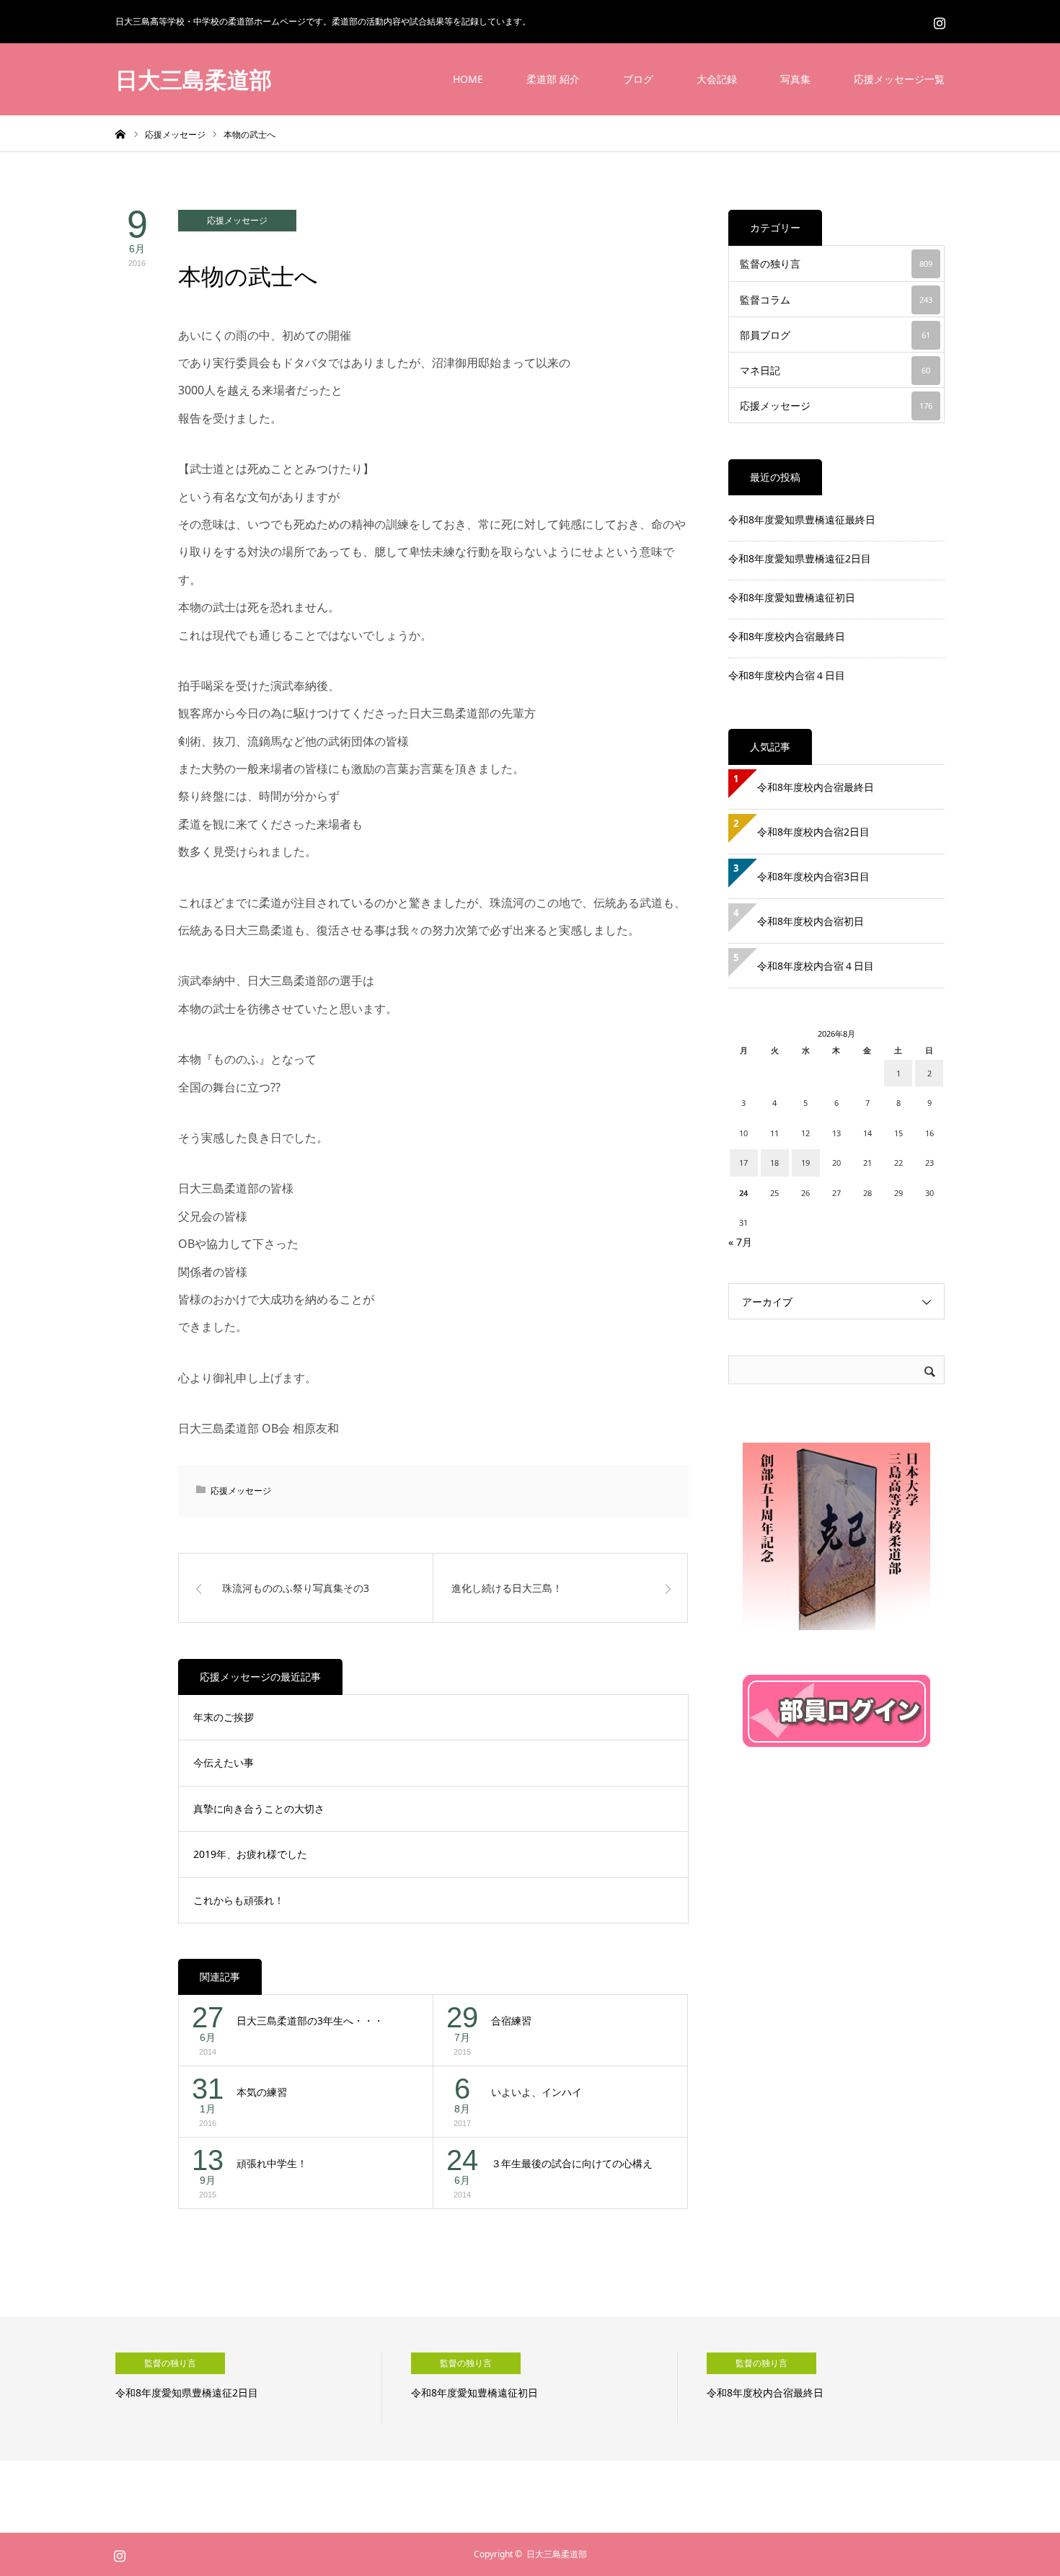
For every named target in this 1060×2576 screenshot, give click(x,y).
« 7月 (740, 1242)
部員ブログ (835, 335)
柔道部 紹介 (553, 79)
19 (805, 1163)
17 (743, 1163)
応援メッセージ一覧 (899, 79)
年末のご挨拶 (224, 1717)
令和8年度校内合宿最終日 (787, 636)
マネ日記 (835, 370)
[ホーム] (120, 133)
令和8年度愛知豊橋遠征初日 (792, 597)
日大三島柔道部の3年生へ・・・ (310, 2020)
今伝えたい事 (224, 1762)
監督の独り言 (836, 264)
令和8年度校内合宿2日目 (813, 832)
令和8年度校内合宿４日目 (787, 675)
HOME (468, 79)
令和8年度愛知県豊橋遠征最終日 (802, 519)
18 (774, 1163)
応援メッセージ (237, 220)
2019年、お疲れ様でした (250, 1854)
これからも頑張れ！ (239, 1900)
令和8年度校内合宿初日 (816, 921)
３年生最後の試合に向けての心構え (572, 2163)
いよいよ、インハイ (536, 2092)
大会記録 (717, 79)
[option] (249, 2389)
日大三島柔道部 (194, 79)
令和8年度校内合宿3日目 (813, 876)
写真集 (795, 79)
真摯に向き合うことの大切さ (259, 1809)
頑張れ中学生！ (272, 2163)
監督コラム (836, 300)
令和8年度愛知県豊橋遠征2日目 (800, 558)
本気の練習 (262, 2092)
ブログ (638, 79)
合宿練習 (511, 2020)
